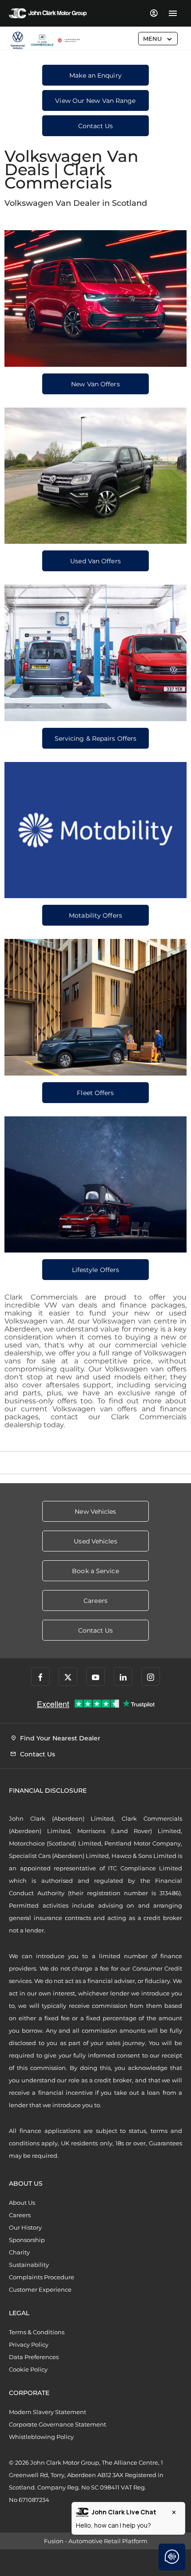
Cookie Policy (28, 2369)
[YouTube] (95, 1677)
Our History (25, 2227)
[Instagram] (151, 1677)
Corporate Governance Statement (58, 2424)
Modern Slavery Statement (48, 2412)
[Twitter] (68, 1677)
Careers (20, 2215)
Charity (19, 2252)
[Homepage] (42, 41)
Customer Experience (40, 2289)
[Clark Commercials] (18, 40)
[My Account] (153, 13)
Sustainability (29, 2265)
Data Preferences (34, 2357)
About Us (22, 2203)
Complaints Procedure (42, 2277)
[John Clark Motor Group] (48, 13)
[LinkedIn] (123, 1677)
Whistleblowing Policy (41, 2437)
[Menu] (173, 13)
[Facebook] (40, 1677)
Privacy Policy (29, 2344)
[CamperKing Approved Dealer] (69, 40)
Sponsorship (27, 2240)
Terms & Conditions (37, 2332)
